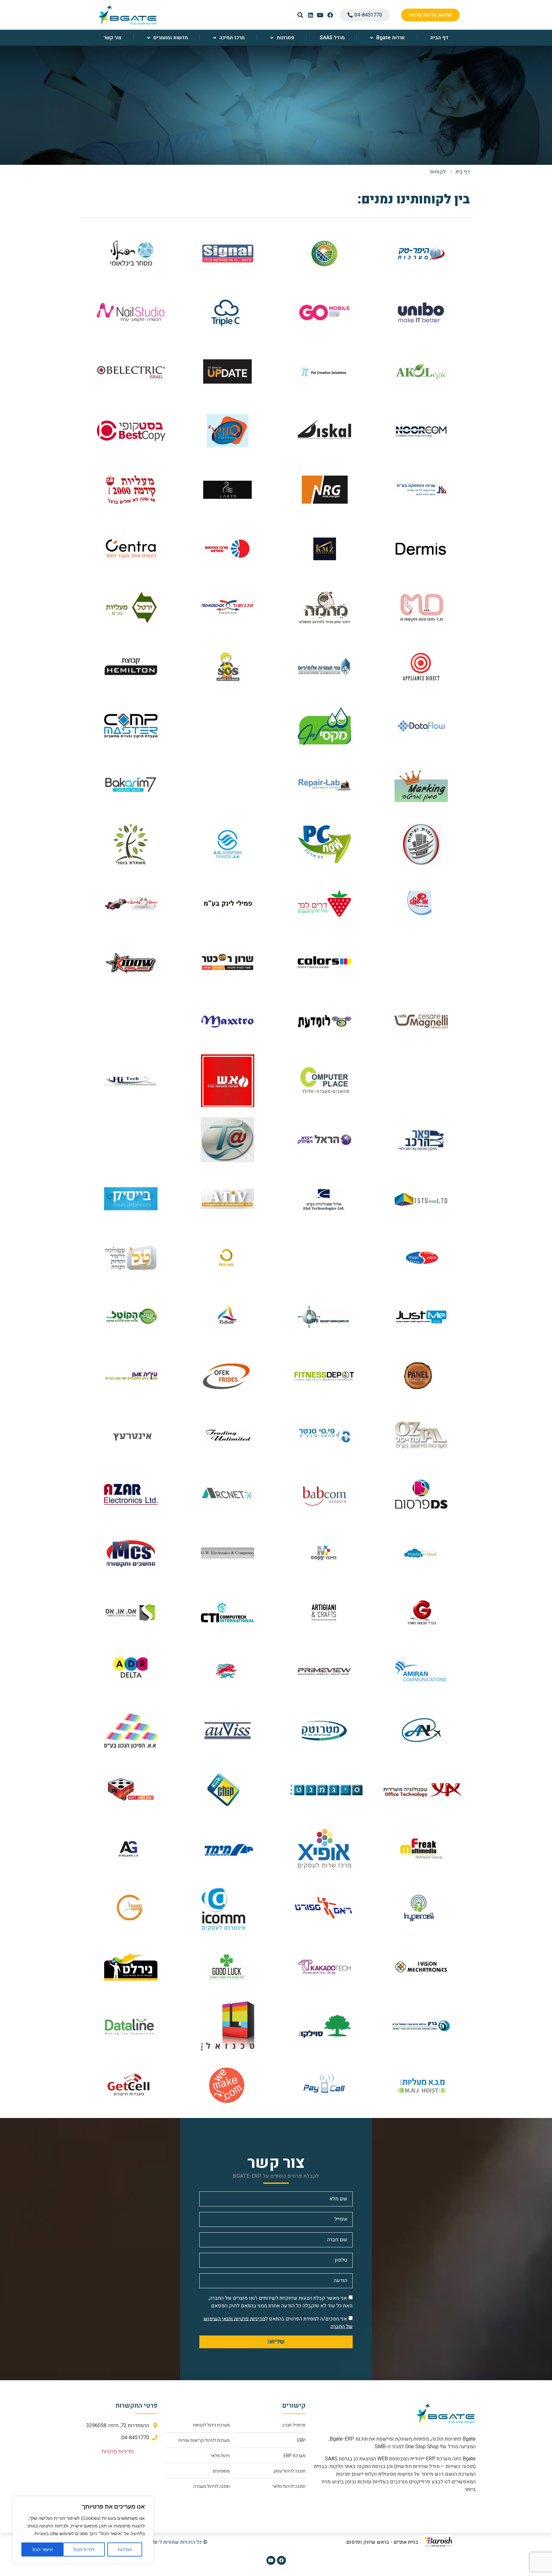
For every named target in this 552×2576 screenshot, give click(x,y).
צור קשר (112, 38)
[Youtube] (271, 2560)
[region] (83, 2530)
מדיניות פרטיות (118, 2452)
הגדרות (125, 2549)
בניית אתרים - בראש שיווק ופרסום (382, 2542)
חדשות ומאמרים (171, 38)
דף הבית (439, 38)
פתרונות (285, 38)
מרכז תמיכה (232, 38)
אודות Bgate (391, 38)
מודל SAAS (332, 38)
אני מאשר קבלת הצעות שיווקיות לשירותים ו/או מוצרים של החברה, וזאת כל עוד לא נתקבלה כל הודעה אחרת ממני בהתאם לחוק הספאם (281, 2302)
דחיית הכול (84, 2549)
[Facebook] (281, 2560)
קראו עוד (421, 260)
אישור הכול (42, 2549)
